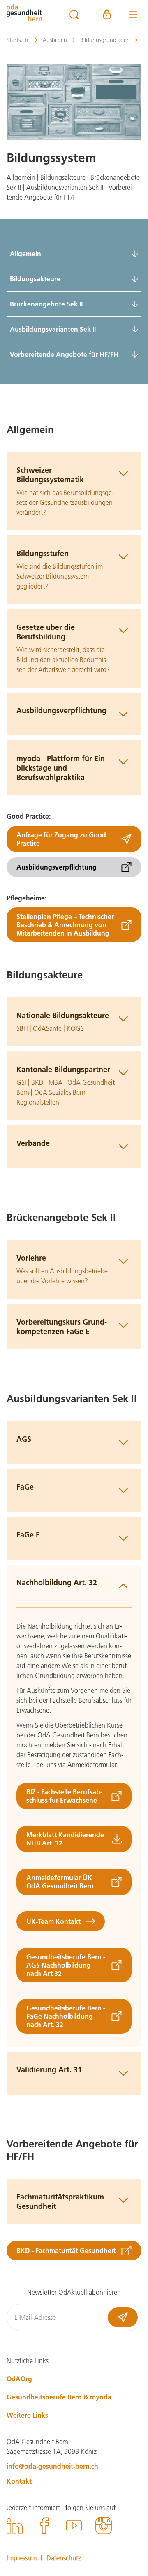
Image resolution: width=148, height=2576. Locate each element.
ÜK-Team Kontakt (53, 1921)
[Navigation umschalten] (133, 14)
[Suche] (74, 14)
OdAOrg (19, 2379)
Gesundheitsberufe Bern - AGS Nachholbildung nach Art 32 (66, 1965)
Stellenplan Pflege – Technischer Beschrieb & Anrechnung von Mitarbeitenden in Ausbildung (65, 925)
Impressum (22, 2558)
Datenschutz (64, 2558)
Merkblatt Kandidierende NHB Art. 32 (65, 1839)
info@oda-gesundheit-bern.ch (52, 2466)
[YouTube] (74, 2527)
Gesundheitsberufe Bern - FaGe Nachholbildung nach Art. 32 (66, 2016)
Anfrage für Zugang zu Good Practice (61, 839)
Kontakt (19, 2481)
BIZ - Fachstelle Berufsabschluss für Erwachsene (64, 1796)
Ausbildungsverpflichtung (57, 867)
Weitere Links (27, 2415)
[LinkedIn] (15, 2527)
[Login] (107, 14)
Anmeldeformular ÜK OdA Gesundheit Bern (60, 1882)
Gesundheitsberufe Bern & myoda (59, 2397)
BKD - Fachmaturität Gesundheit (66, 2250)
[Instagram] (104, 2527)
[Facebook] (44, 2527)
